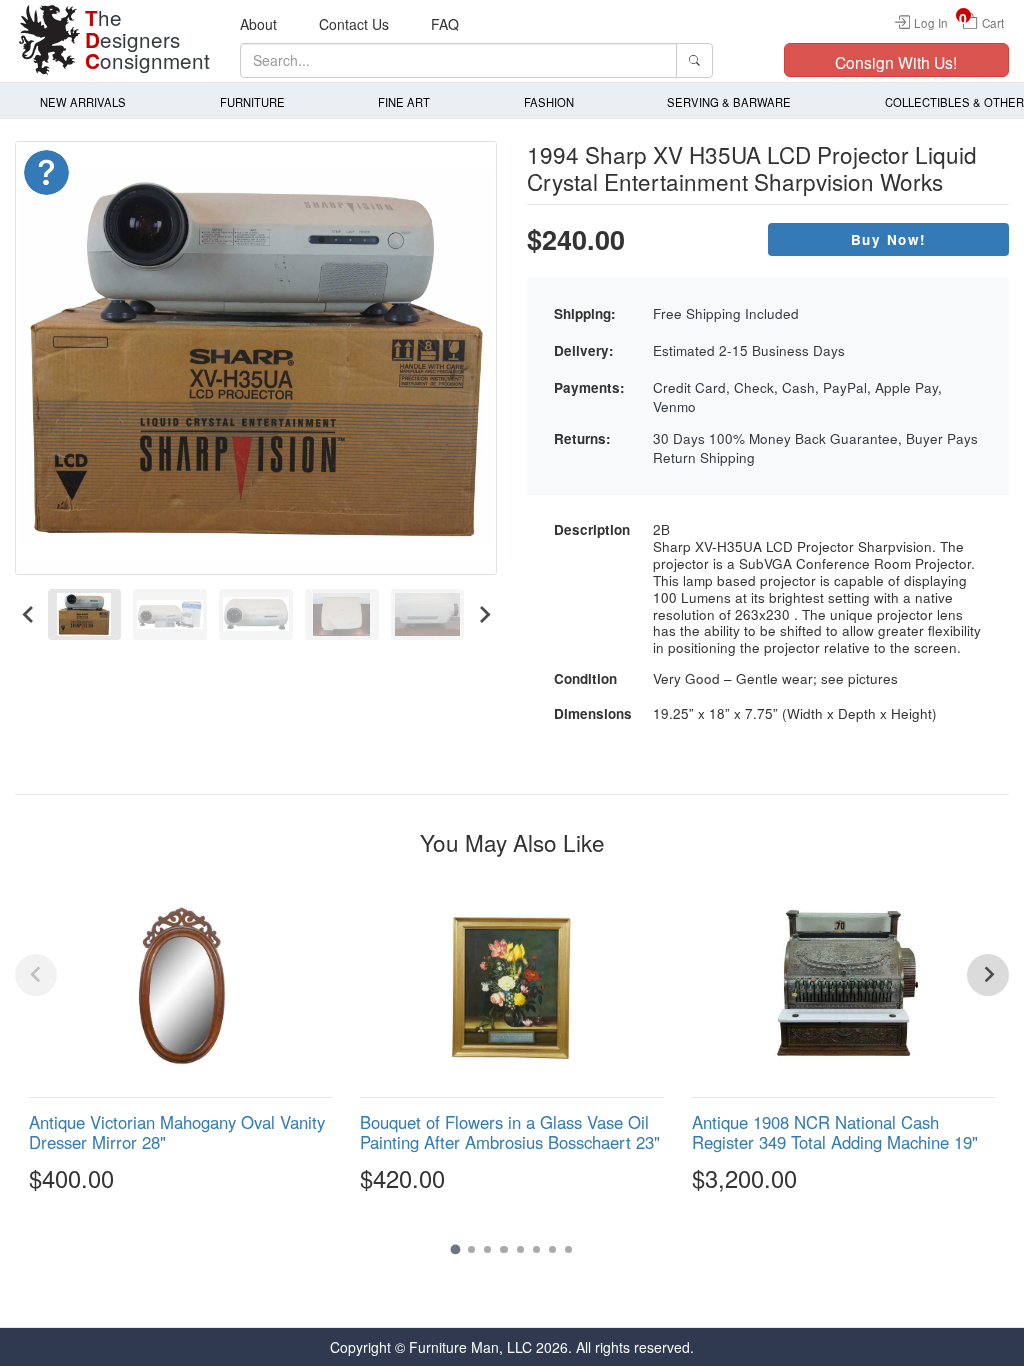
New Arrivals (83, 102)
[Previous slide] (36, 975)
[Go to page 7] (552, 1249)
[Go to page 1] (455, 1250)
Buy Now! (889, 239)
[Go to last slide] (28, 614)
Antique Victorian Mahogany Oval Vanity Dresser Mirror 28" (177, 1132)
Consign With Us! (896, 62)
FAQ (445, 24)
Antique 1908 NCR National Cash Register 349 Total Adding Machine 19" (835, 1132)
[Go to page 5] (520, 1249)
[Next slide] (483, 614)
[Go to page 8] (568, 1249)
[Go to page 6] (536, 1249)
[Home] (50, 40)
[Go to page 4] (503, 1249)
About (258, 24)
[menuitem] (85, 614)
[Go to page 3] (487, 1249)
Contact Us (354, 24)
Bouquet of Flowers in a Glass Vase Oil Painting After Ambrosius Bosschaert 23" (510, 1132)
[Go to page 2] (471, 1249)
